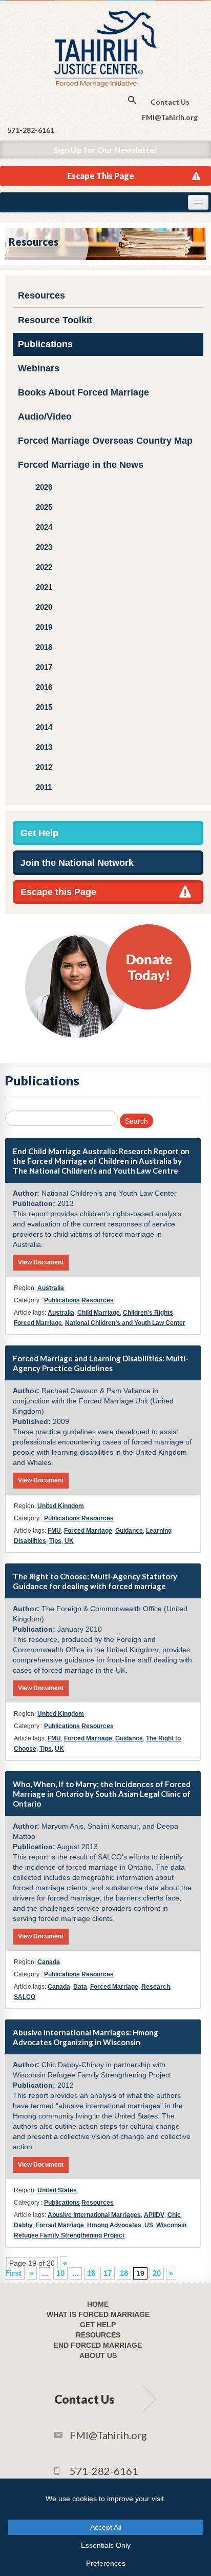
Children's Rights (148, 1313)
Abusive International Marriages (94, 2215)
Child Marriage (99, 1313)
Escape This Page (101, 176)
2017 (44, 667)
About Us (98, 2355)
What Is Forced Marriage (98, 2314)
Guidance (129, 1531)
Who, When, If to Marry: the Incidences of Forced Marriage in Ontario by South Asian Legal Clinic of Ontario (102, 1794)
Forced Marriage (38, 1323)
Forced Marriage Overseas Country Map (105, 441)
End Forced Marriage (98, 2345)
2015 (44, 707)
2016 (44, 687)
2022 (44, 567)
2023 (44, 547)
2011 (44, 787)
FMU (54, 1531)
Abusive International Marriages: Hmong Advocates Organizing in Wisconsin (86, 2037)
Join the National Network (77, 863)
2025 (44, 507)
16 (91, 2273)
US (149, 2225)
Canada (49, 1962)
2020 (44, 607)
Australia (51, 1288)
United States (57, 2190)
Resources (41, 295)
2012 (44, 767)
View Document (41, 1262)
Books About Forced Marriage (83, 392)
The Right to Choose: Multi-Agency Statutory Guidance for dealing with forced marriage (95, 1581)
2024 (44, 527)
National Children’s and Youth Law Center (125, 1323)
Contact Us (170, 102)
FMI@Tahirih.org (170, 117)
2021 (44, 587)
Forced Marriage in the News (81, 465)
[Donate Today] (108, 980)
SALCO (25, 1997)
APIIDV (154, 2215)
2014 (44, 727)
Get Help (39, 833)
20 (157, 2273)
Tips (55, 1541)
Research (156, 1987)
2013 (44, 747)
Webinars (39, 368)
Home (98, 2304)
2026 (44, 487)
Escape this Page (58, 892)
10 (60, 2273)
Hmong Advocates (114, 2225)
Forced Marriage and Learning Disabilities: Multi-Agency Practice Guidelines (101, 1363)
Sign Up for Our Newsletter (105, 150)
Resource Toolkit (55, 320)
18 (124, 2273)
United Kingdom (61, 1506)
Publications (45, 344)
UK (69, 1541)
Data (80, 1987)
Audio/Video (45, 417)
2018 (44, 647)
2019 (44, 627)
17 (108, 2273)
